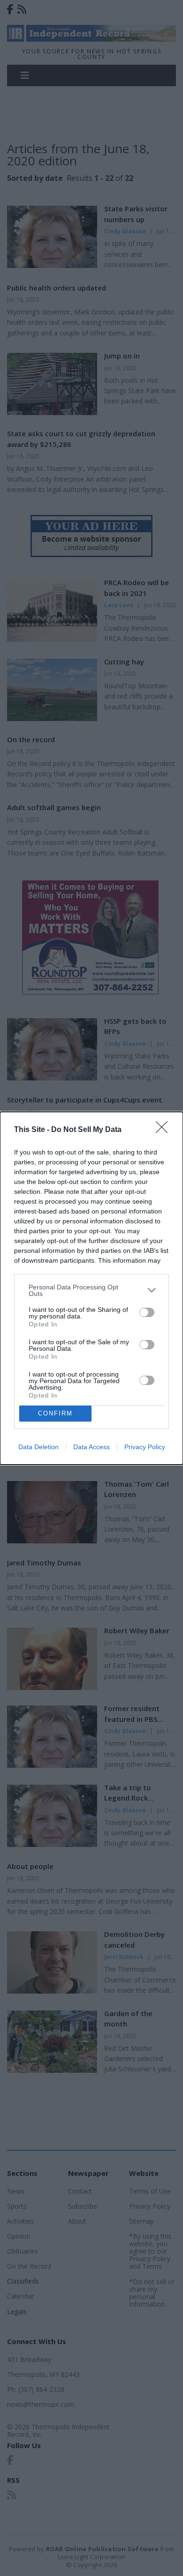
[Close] (165, 1130)
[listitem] (91, 1290)
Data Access (91, 1447)
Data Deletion (38, 1447)
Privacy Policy (145, 1447)
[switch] (147, 1312)
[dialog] (91, 1288)
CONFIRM (55, 1413)
